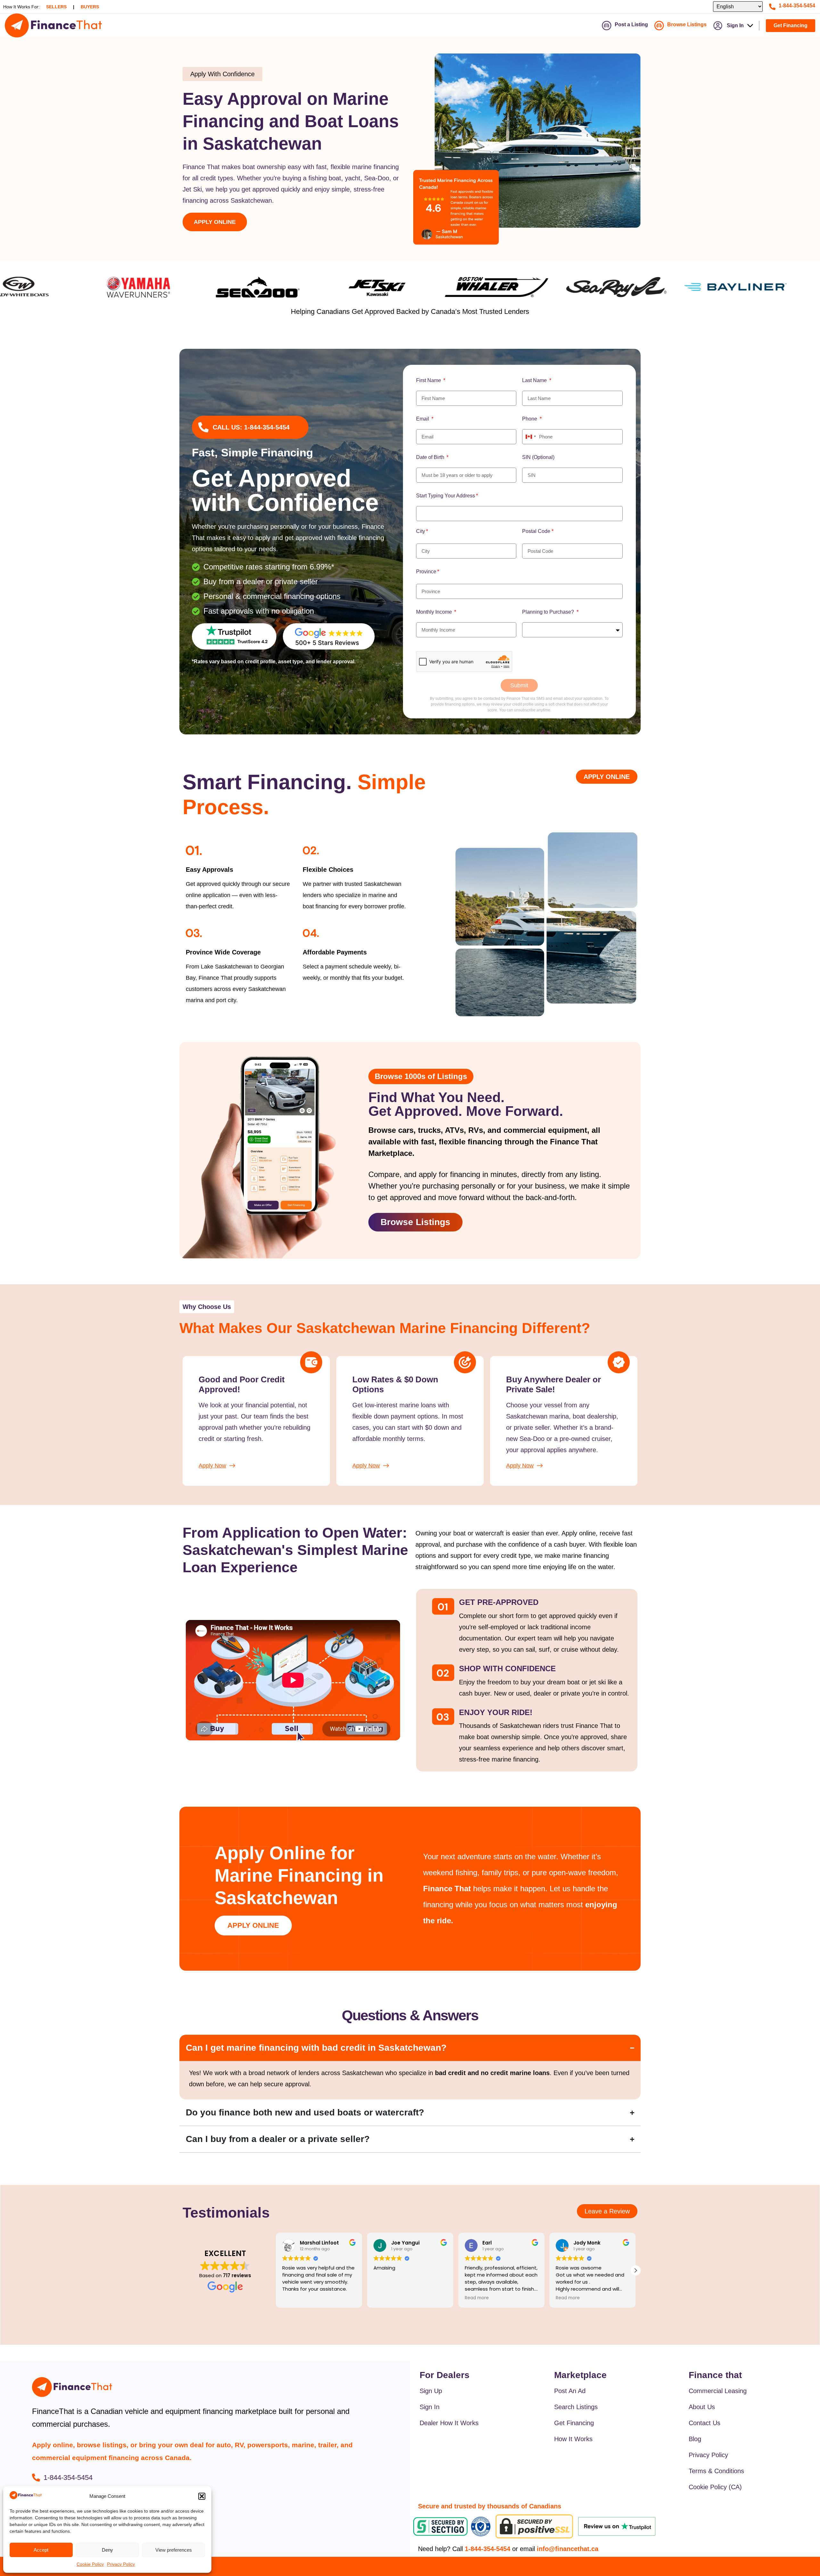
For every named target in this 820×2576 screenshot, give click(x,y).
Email (423, 419)
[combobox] (519, 514)
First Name (429, 380)
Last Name (535, 380)
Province (426, 572)
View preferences (174, 2550)
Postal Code (536, 531)
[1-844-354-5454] (772, 7)
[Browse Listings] (659, 26)
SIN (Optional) (538, 457)
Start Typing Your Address (446, 496)
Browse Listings (687, 25)
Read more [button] (385, 2298)
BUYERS (90, 7)
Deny (107, 2550)
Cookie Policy (90, 2564)
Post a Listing (631, 25)
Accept (41, 2550)
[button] (202, 2496)
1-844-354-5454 (797, 6)
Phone (530, 419)
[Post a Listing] (607, 26)
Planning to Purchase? (549, 612)
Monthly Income (435, 612)
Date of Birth (431, 457)
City (421, 531)
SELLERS (56, 7)
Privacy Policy (121, 2564)
